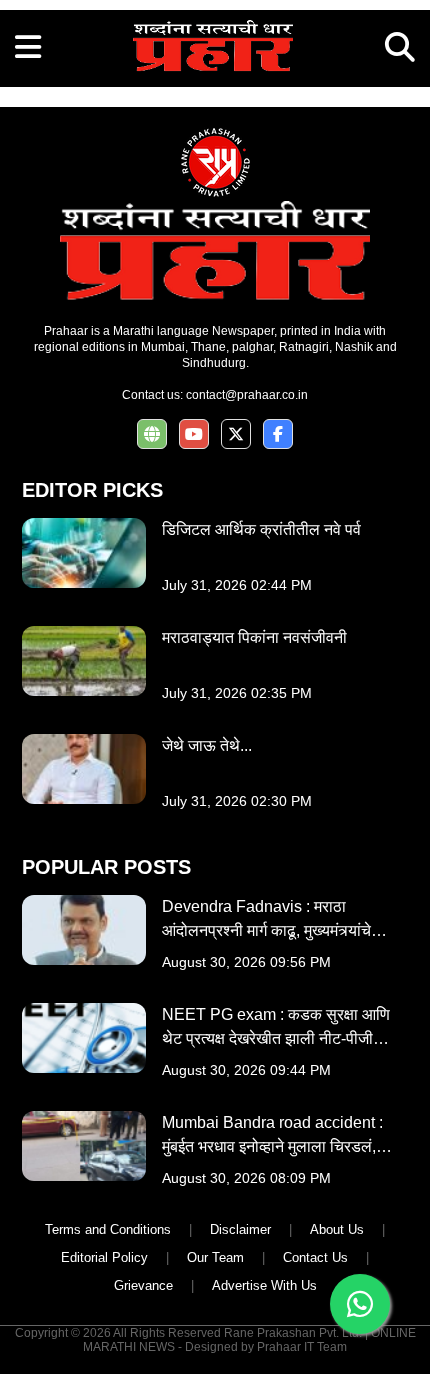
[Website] (152, 434)
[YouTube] (194, 434)
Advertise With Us (264, 1285)
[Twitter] (236, 434)
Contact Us (315, 1257)
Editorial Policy (104, 1257)
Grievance (143, 1285)
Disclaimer (240, 1229)
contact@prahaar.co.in (247, 395)
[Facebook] (278, 434)
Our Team (215, 1257)
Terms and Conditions (108, 1229)
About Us (337, 1229)
